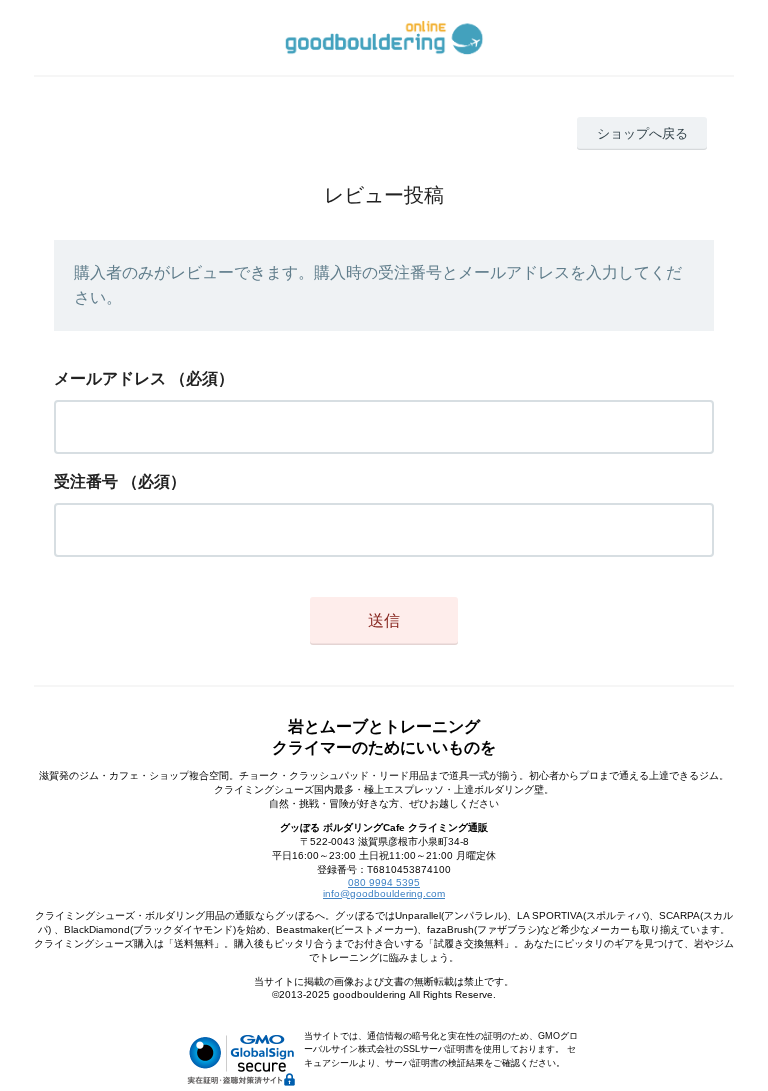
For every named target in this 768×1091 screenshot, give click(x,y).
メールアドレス (110, 378)
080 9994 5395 (384, 882)
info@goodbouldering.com (384, 893)
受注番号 (86, 481)
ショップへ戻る (642, 133)
